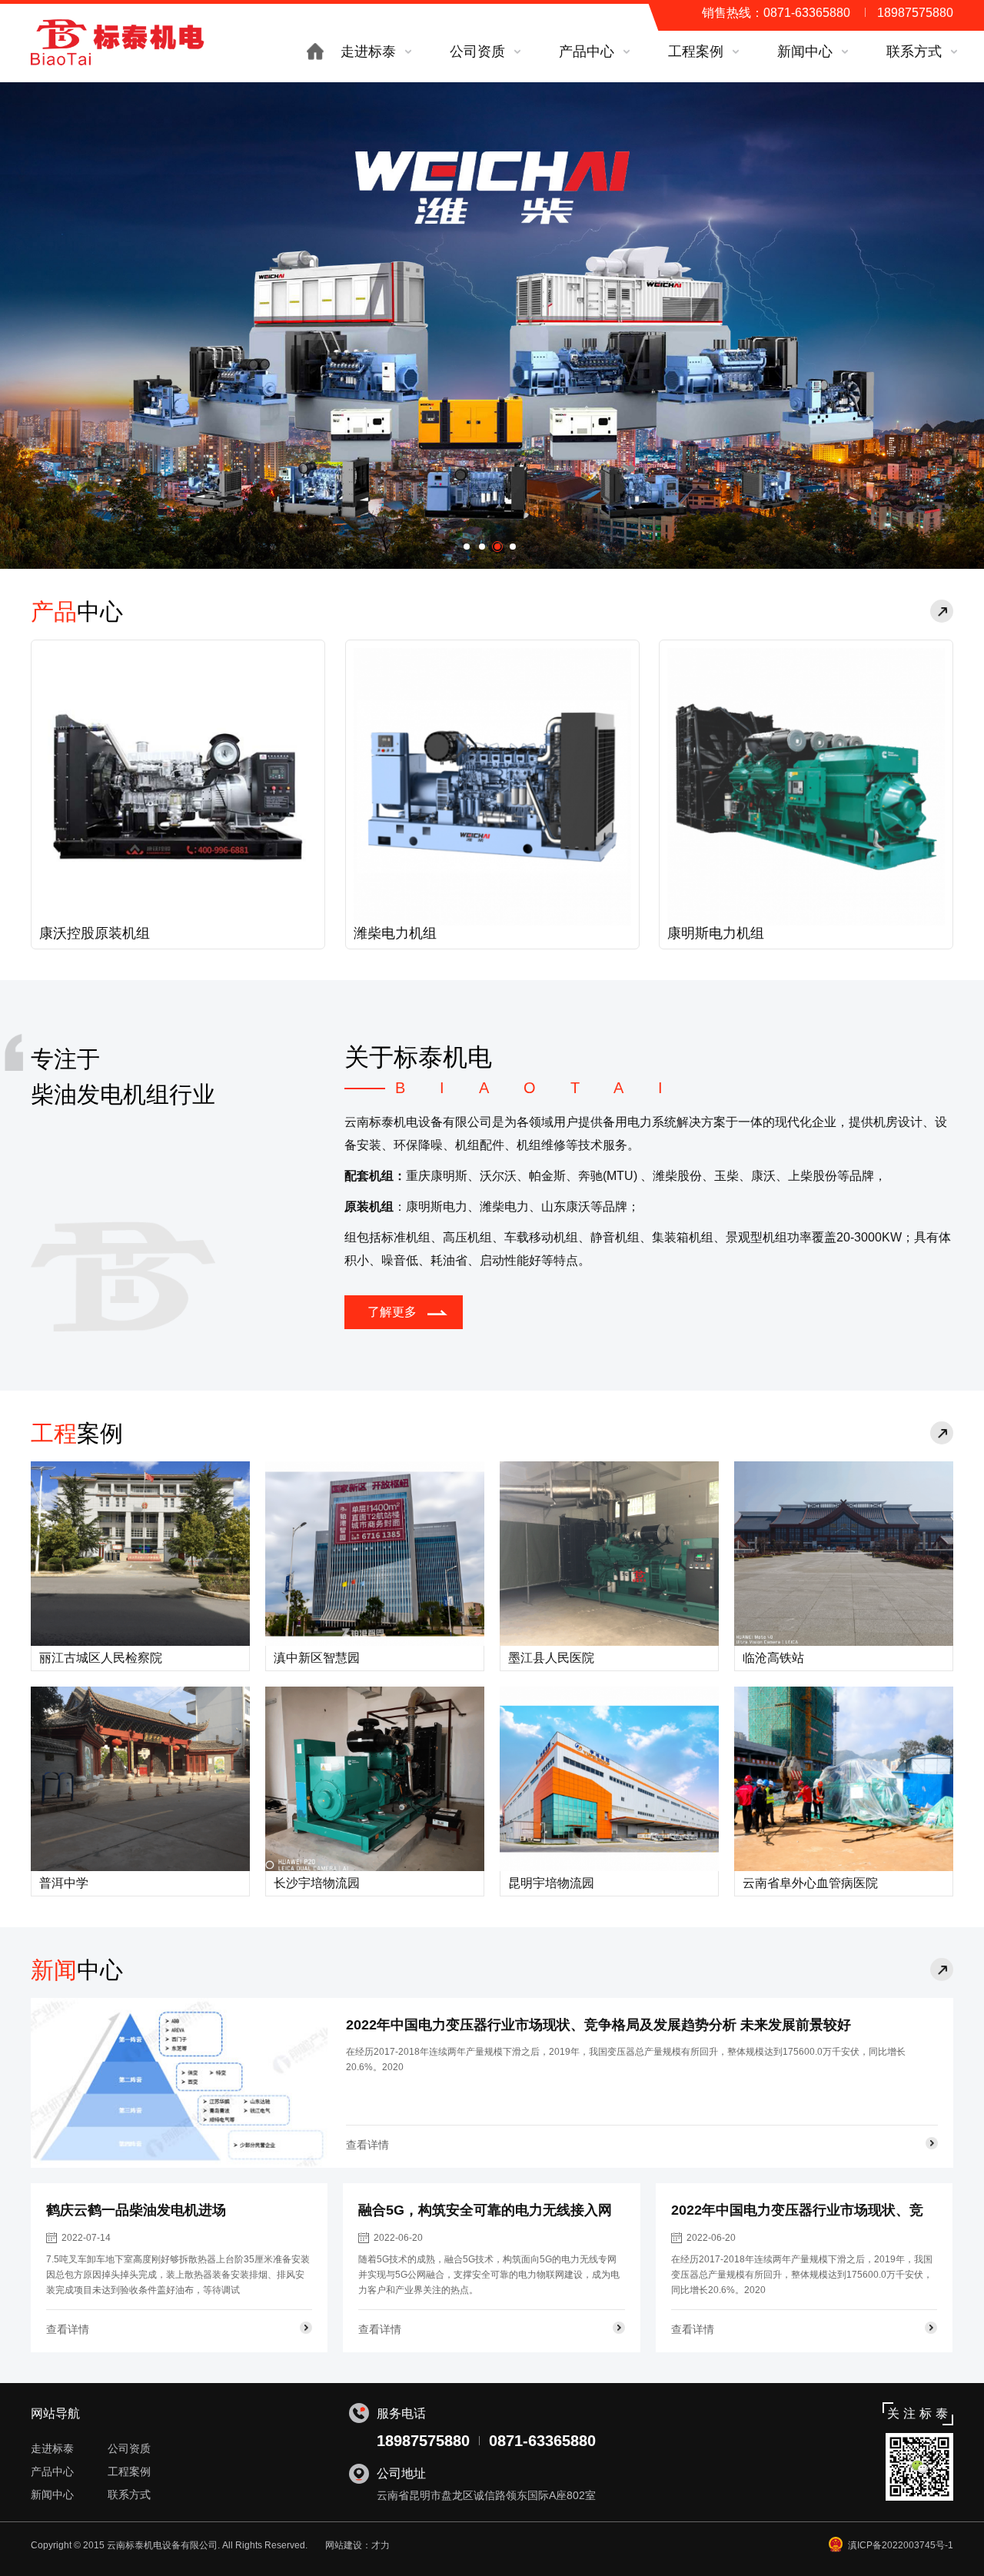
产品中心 (52, 2471)
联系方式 (129, 2495)
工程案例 (129, 2471)
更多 (942, 611)
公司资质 (129, 2448)
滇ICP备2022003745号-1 (901, 2545)
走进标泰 (52, 2448)
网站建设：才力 (357, 2545)
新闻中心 (52, 2495)
